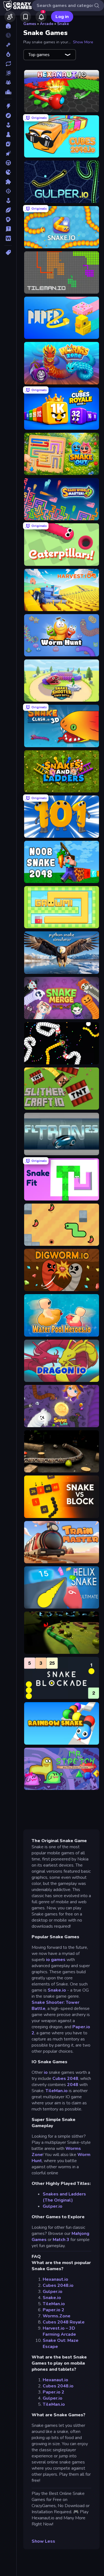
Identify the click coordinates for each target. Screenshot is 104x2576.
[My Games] (26, 17)
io (45, 2072)
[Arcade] (8, 125)
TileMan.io (57, 2091)
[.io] (8, 172)
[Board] (8, 134)
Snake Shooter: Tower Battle (55, 2005)
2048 (73, 2085)
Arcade (47, 24)
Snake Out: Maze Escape (61, 2344)
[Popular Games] (8, 54)
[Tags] (8, 252)
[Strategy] (8, 219)
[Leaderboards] (8, 92)
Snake (63, 24)
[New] (8, 45)
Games (30, 24)
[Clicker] (8, 153)
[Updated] (8, 64)
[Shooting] (8, 191)
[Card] (8, 144)
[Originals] (8, 73)
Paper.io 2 (54, 2310)
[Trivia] (8, 229)
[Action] (8, 106)
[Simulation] (8, 201)
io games (56, 1960)
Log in (62, 17)
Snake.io (57, 1990)
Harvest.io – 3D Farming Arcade (59, 2331)
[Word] (8, 238)
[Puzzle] (8, 182)
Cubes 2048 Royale (64, 2322)
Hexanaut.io (55, 2279)
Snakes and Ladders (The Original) (64, 2197)
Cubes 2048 (65, 2079)
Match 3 (61, 2240)
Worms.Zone (57, 2316)
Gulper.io (53, 2206)
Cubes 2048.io (58, 2285)
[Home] (8, 26)
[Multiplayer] (8, 82)
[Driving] (8, 163)
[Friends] (10, 17)
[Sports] (8, 210)
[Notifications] (41, 17)
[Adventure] (8, 116)
